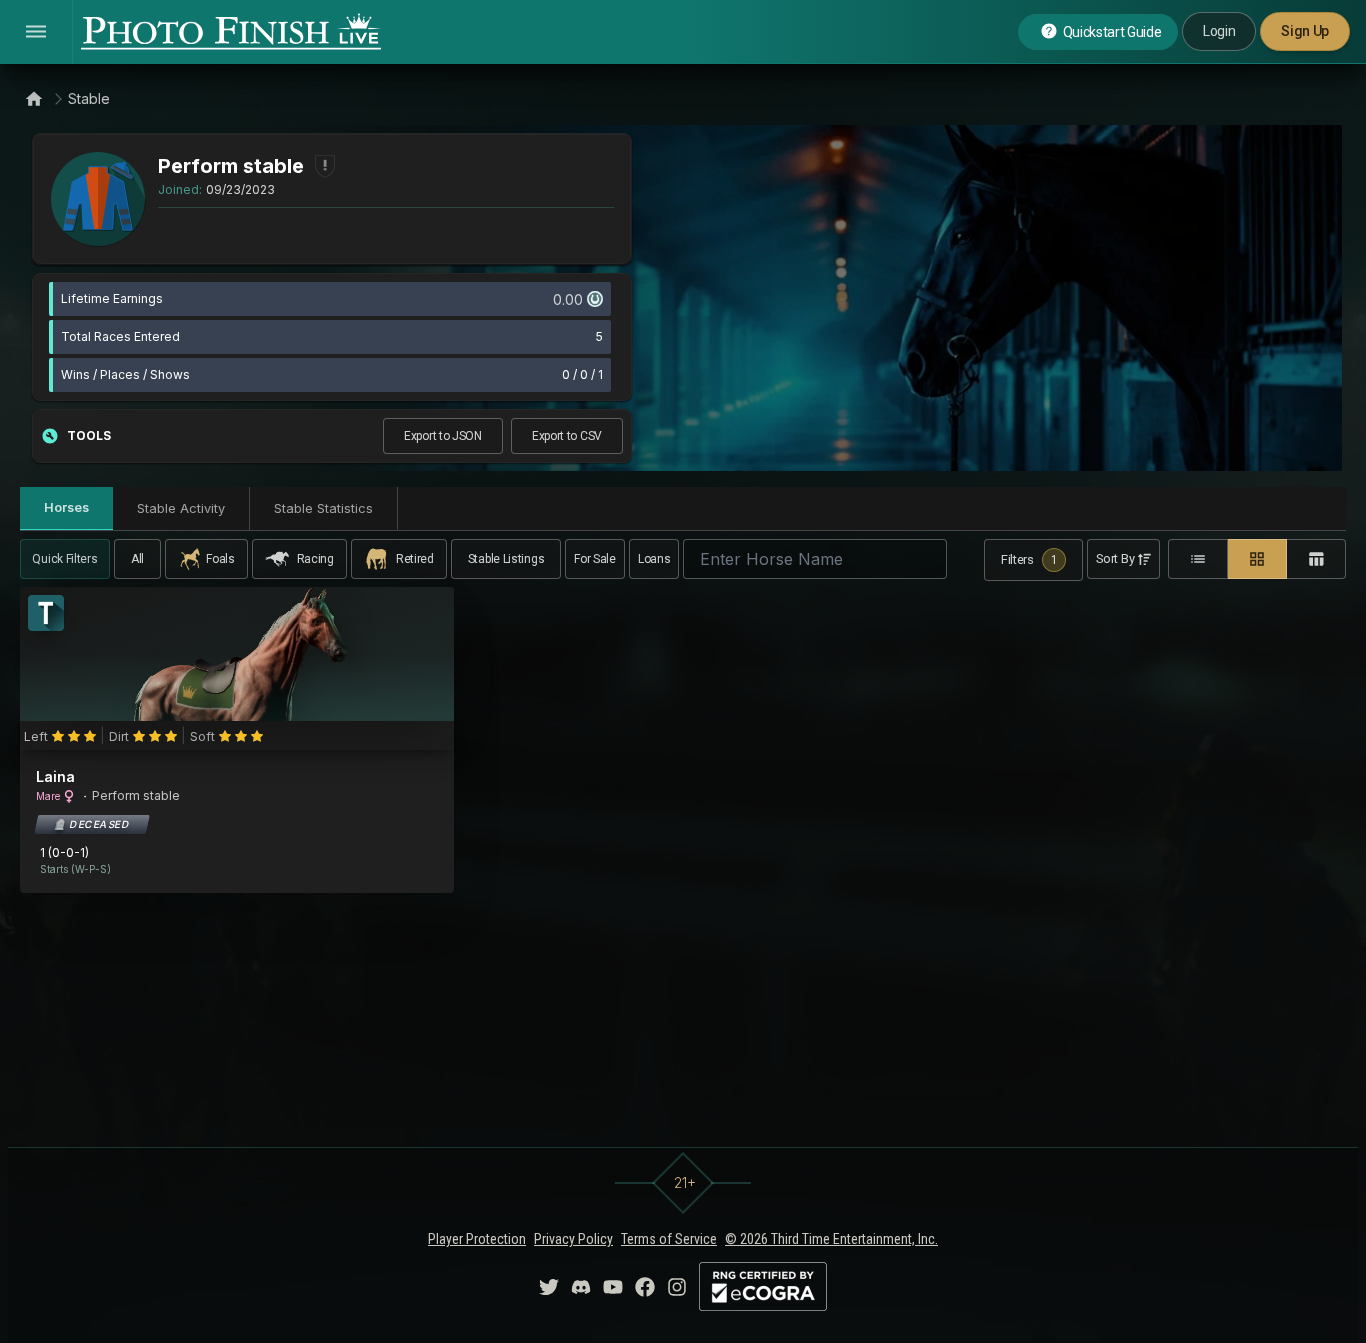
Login (1219, 31)
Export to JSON (443, 436)
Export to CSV (567, 436)
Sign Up (1305, 31)
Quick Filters (64, 559)
